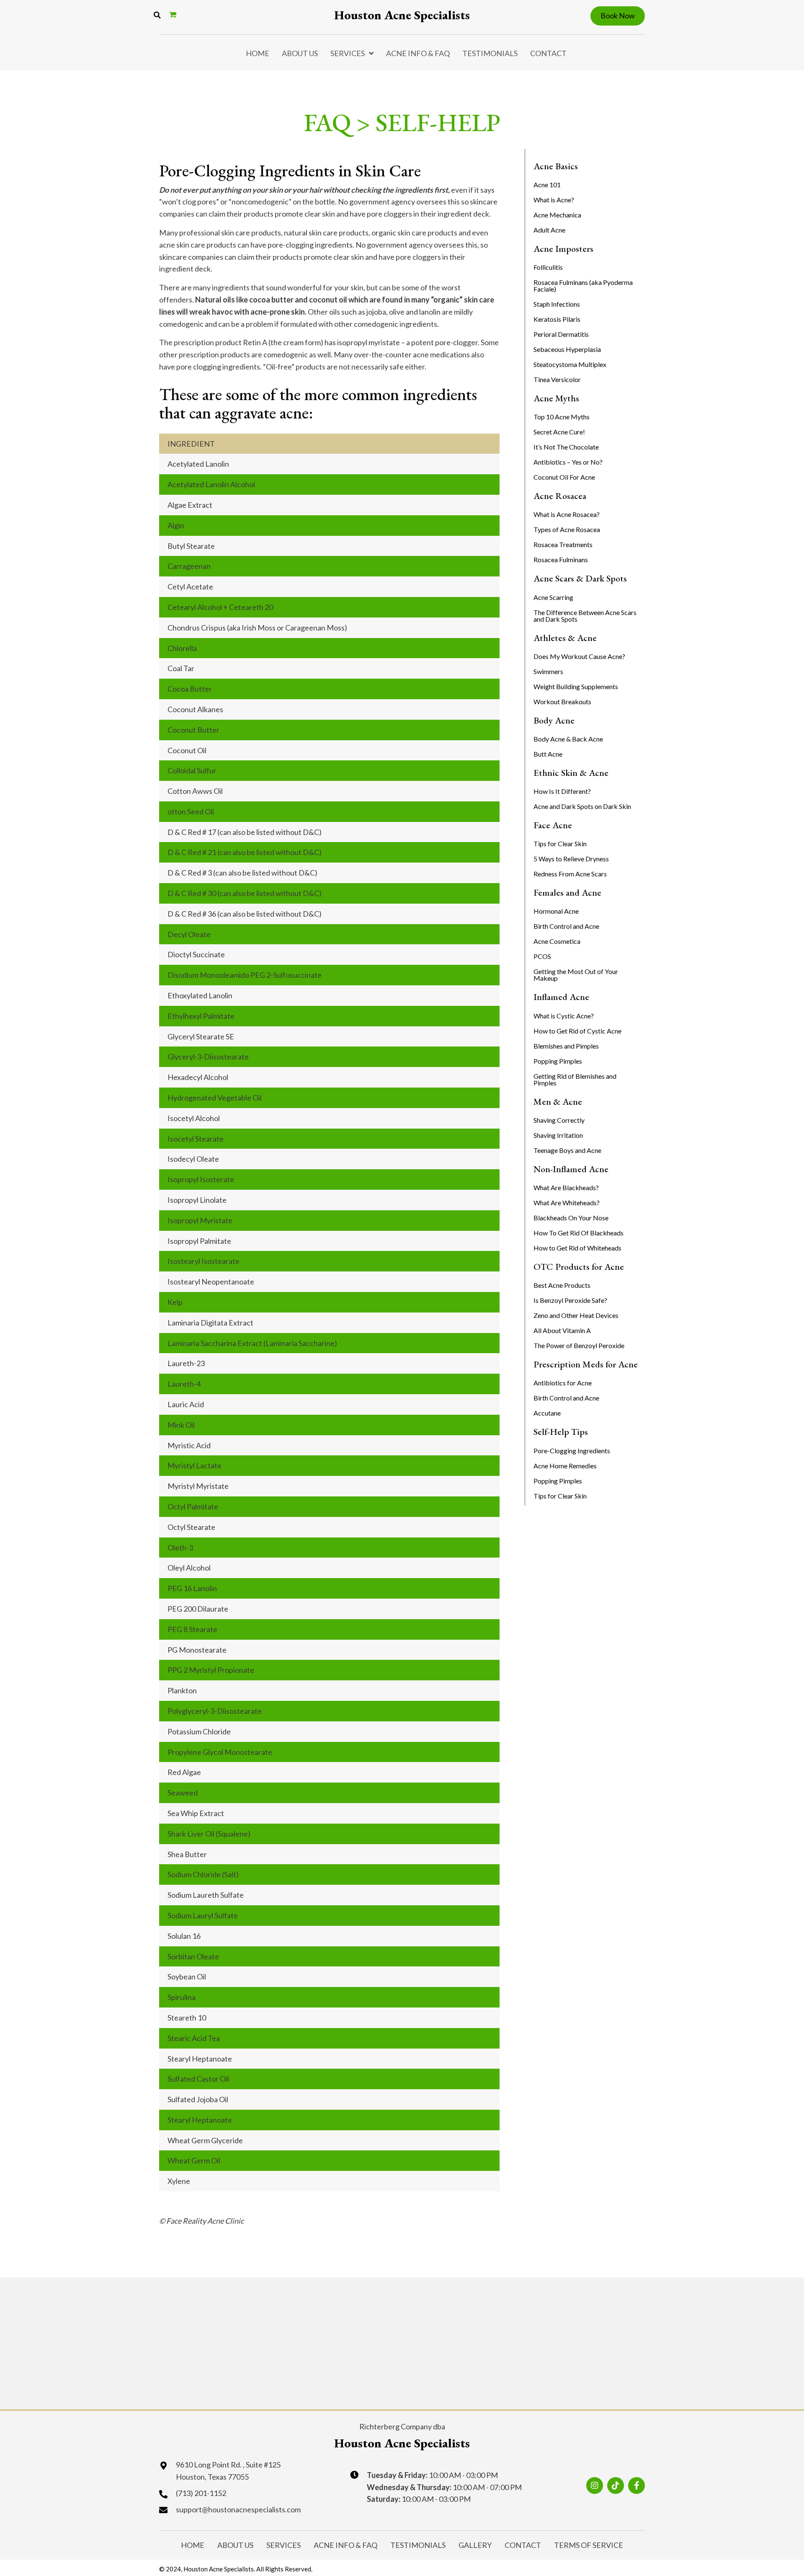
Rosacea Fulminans (561, 559)
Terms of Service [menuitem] (589, 2545)
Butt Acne (548, 754)
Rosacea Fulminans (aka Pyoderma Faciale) (583, 286)
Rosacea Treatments (563, 544)
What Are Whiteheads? (567, 1203)
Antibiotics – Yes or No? (568, 462)
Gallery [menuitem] (475, 2545)
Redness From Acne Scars (570, 874)
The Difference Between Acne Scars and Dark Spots (585, 616)
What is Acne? (554, 200)
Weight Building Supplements (576, 686)
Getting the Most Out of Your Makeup (576, 975)
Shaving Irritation (558, 1135)
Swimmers (548, 671)
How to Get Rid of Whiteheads (577, 1248)
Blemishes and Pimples (566, 1046)
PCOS (542, 956)
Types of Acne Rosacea (567, 529)
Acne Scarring (553, 597)
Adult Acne (549, 230)
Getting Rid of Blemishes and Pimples (575, 1079)
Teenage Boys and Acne (567, 1150)
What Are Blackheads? (566, 1187)
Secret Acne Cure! (559, 432)
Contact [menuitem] (548, 53)
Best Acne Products (562, 1285)
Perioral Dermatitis (561, 334)
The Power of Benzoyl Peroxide (579, 1345)
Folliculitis (548, 267)
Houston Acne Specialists (402, 15)
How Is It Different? (562, 791)
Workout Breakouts (562, 701)
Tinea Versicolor (557, 379)
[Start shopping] (174, 14)
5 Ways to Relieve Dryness (571, 859)
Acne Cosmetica (557, 941)
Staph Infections (557, 304)
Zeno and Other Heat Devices (576, 1315)
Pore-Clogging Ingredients (572, 1451)
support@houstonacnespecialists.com (238, 2509)
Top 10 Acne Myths (562, 417)
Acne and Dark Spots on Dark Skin (582, 806)
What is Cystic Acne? (564, 1016)
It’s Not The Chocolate (566, 447)
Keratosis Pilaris (557, 319)
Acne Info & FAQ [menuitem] (418, 53)
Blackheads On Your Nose (571, 1218)
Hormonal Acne (556, 911)
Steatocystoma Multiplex (570, 364)
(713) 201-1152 (201, 2493)
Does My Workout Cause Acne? (579, 656)
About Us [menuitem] (300, 53)
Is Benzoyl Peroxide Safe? (570, 1300)
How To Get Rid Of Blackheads (579, 1233)
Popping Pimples (558, 1061)
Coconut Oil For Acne (564, 477)
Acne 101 (547, 185)
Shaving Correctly (559, 1120)
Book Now (618, 16)
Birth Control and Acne (566, 926)
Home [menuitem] (258, 53)
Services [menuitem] (348, 53)
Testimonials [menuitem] (490, 53)
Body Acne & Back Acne (568, 739)
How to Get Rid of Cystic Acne (577, 1031)
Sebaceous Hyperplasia (567, 349)
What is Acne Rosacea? (567, 514)
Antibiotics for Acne (563, 1383)
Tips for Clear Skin (560, 844)
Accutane (547, 1413)
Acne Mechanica (557, 215)
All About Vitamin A (562, 1330)
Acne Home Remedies (565, 1466)
